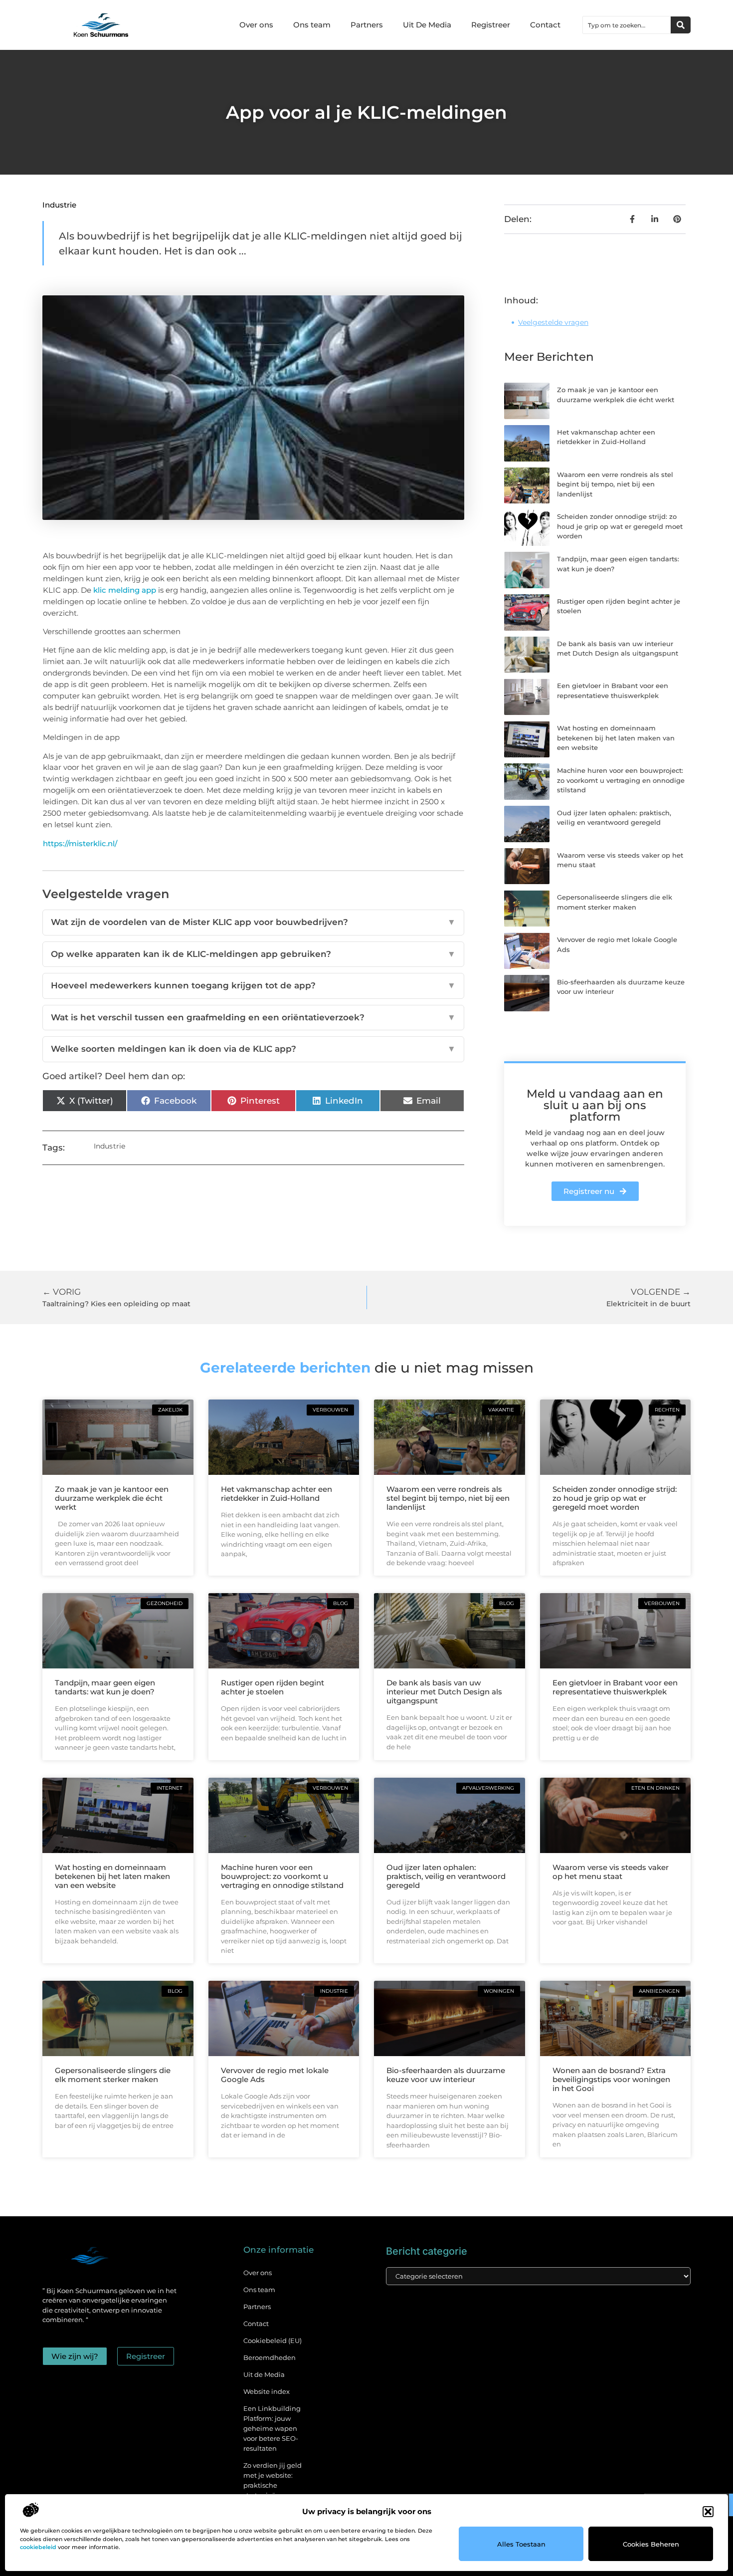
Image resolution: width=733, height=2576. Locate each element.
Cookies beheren (651, 2544)
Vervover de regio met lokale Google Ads (275, 2075)
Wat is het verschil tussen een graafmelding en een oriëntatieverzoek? (253, 1017)
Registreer (491, 25)
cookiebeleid (38, 2547)
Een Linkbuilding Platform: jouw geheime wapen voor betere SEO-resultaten (272, 2428)
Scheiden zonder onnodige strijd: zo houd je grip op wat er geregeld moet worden (620, 526)
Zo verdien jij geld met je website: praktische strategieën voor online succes (273, 2485)
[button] (708, 2512)
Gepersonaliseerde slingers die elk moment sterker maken (113, 2075)
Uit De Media (427, 25)
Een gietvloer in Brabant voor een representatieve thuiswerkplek (615, 1687)
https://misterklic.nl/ (80, 843)
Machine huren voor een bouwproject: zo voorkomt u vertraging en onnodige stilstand (621, 780)
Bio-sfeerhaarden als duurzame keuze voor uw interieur (446, 2075)
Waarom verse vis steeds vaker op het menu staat (611, 1872)
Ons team (312, 25)
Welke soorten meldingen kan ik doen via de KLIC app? (253, 1049)
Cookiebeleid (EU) (273, 2341)
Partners (367, 25)
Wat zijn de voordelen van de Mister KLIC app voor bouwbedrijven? (253, 922)
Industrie (59, 205)
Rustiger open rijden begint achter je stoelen (273, 1687)
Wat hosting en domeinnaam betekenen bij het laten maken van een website (616, 738)
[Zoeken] (681, 25)
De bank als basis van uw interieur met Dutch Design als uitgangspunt (444, 1692)
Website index (267, 2391)
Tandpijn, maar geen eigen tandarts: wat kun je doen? (105, 1687)
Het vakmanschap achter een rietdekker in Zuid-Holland (276, 1494)
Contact (545, 25)
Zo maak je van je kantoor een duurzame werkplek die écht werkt (112, 1498)
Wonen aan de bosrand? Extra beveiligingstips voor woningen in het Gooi (611, 2079)
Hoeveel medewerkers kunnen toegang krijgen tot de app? (253, 985)
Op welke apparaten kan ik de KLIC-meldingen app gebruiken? (253, 954)
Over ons (256, 25)
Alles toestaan (521, 2544)
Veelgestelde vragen (553, 322)
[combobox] (627, 25)
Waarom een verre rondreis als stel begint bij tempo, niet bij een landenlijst (615, 484)
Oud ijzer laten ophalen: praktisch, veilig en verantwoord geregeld (446, 1876)
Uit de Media (264, 2374)
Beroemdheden (270, 2357)
